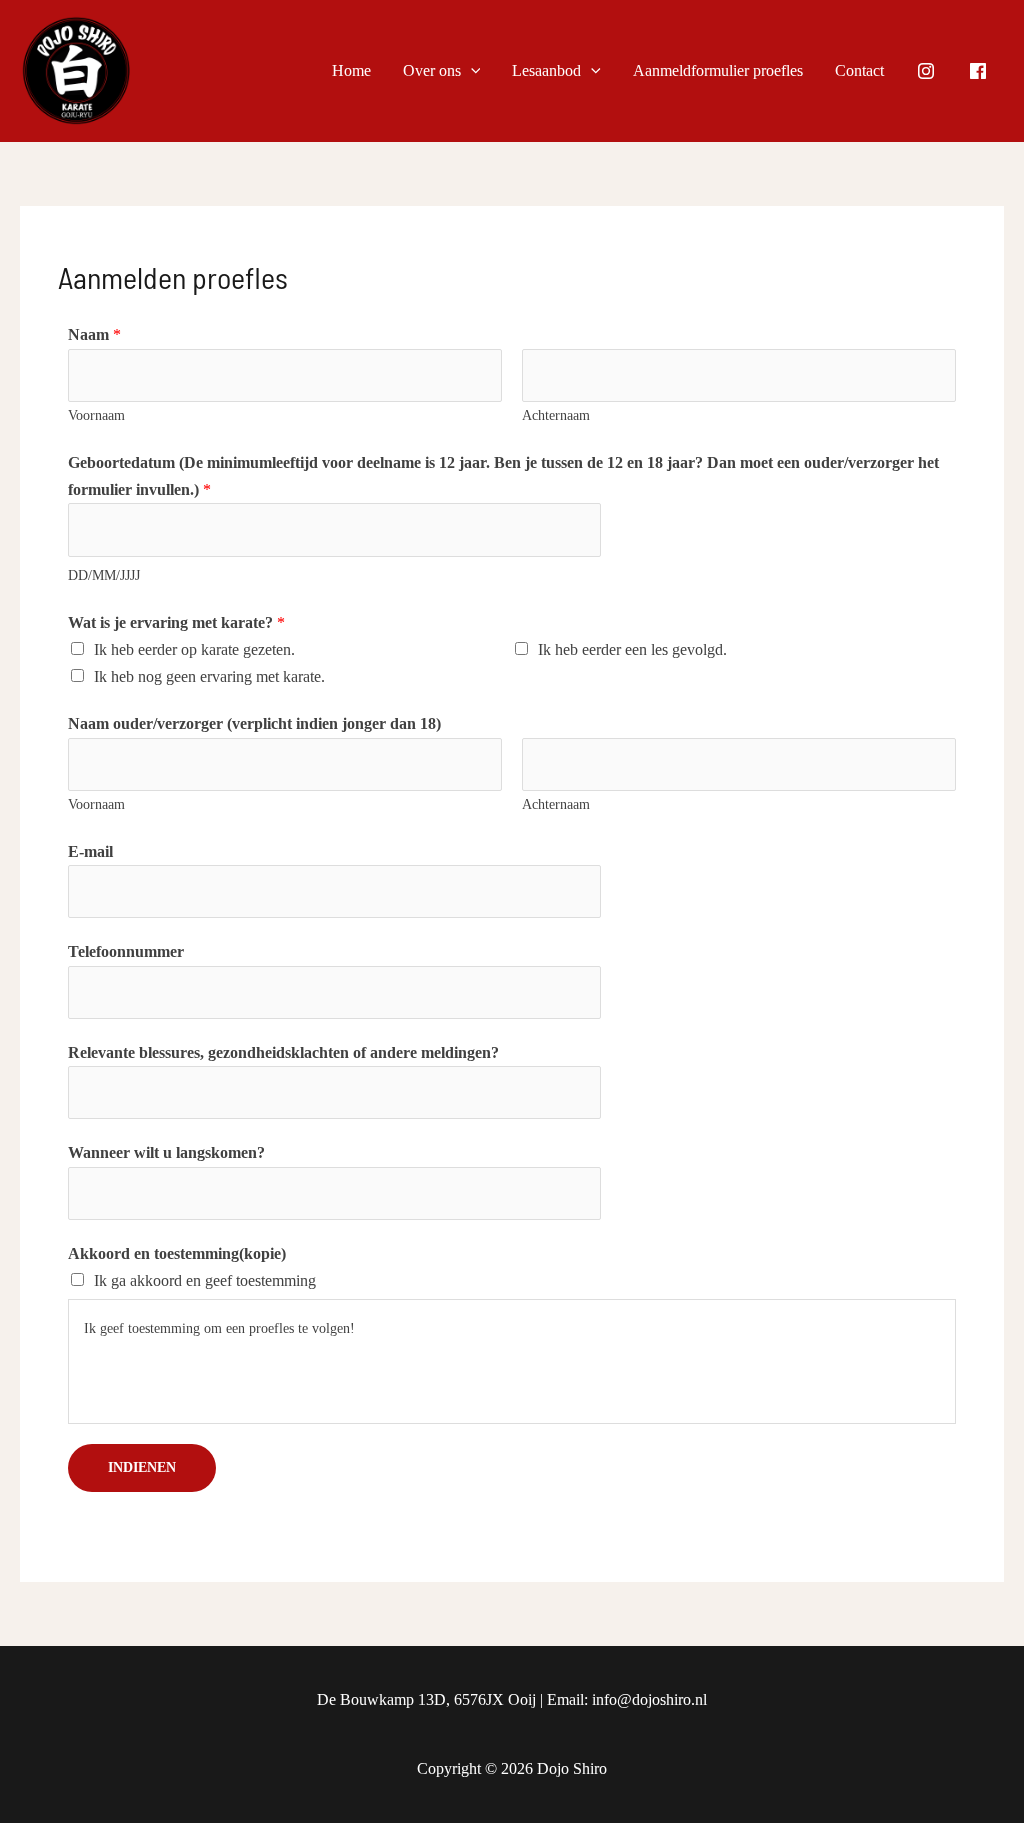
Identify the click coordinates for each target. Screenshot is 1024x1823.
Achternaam (556, 415)
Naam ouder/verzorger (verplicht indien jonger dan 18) (254, 723)
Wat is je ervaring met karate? (176, 622)
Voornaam (96, 415)
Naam (94, 334)
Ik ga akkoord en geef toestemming (205, 1280)
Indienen (142, 1467)
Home (351, 70)
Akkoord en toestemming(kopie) (177, 1253)
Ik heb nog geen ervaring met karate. (209, 676)
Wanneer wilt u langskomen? (166, 1152)
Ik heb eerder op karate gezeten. (194, 649)
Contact (859, 70)
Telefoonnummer (126, 951)
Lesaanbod (546, 70)
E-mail (90, 851)
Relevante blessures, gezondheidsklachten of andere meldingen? (283, 1052)
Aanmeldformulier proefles (718, 70)
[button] (471, 71)
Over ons (432, 70)
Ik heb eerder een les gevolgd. (632, 649)
